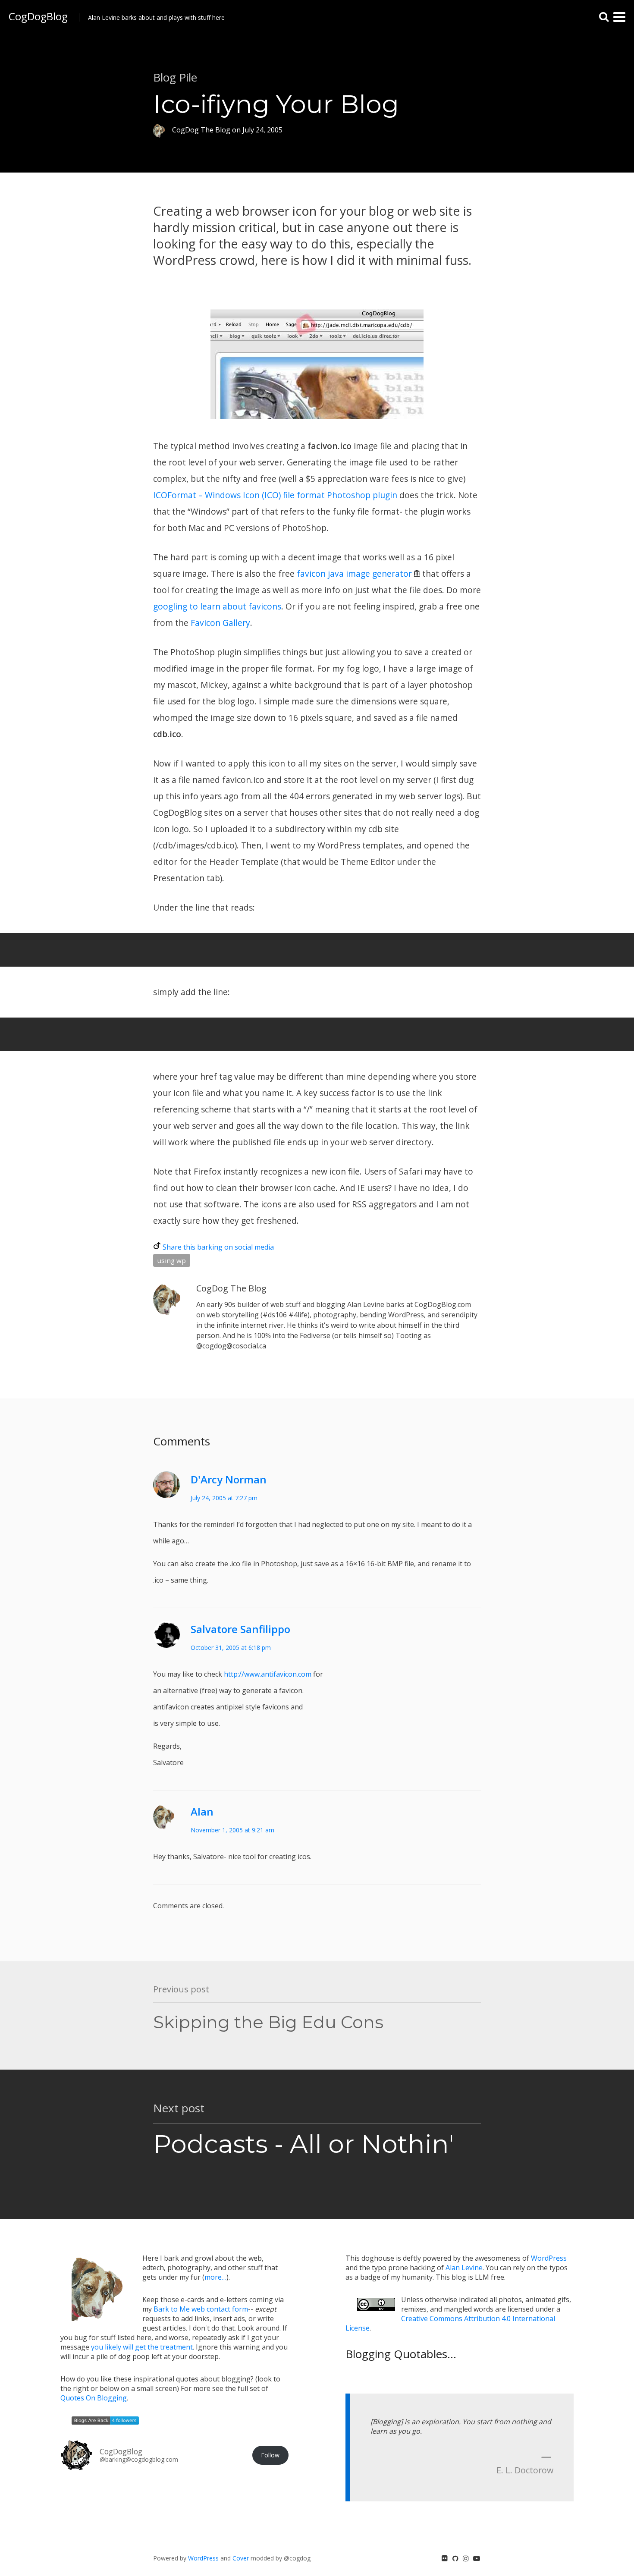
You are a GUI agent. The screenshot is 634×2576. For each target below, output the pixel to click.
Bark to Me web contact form (201, 2309)
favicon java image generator (354, 573)
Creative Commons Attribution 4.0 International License (450, 2323)
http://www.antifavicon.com (268, 1674)
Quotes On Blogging (94, 2398)
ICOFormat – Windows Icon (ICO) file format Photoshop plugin (275, 495)
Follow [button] (270, 2455)
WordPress (549, 2258)
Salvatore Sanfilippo (240, 1629)
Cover (241, 2558)
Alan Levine (464, 2268)
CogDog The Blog (231, 1288)
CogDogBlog (38, 16)
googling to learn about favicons (217, 606)
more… (215, 2277)
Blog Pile (175, 77)
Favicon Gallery (220, 623)
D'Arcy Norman (229, 1479)
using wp (172, 1260)
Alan (202, 1811)
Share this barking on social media (218, 1247)
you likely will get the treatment (142, 2347)
